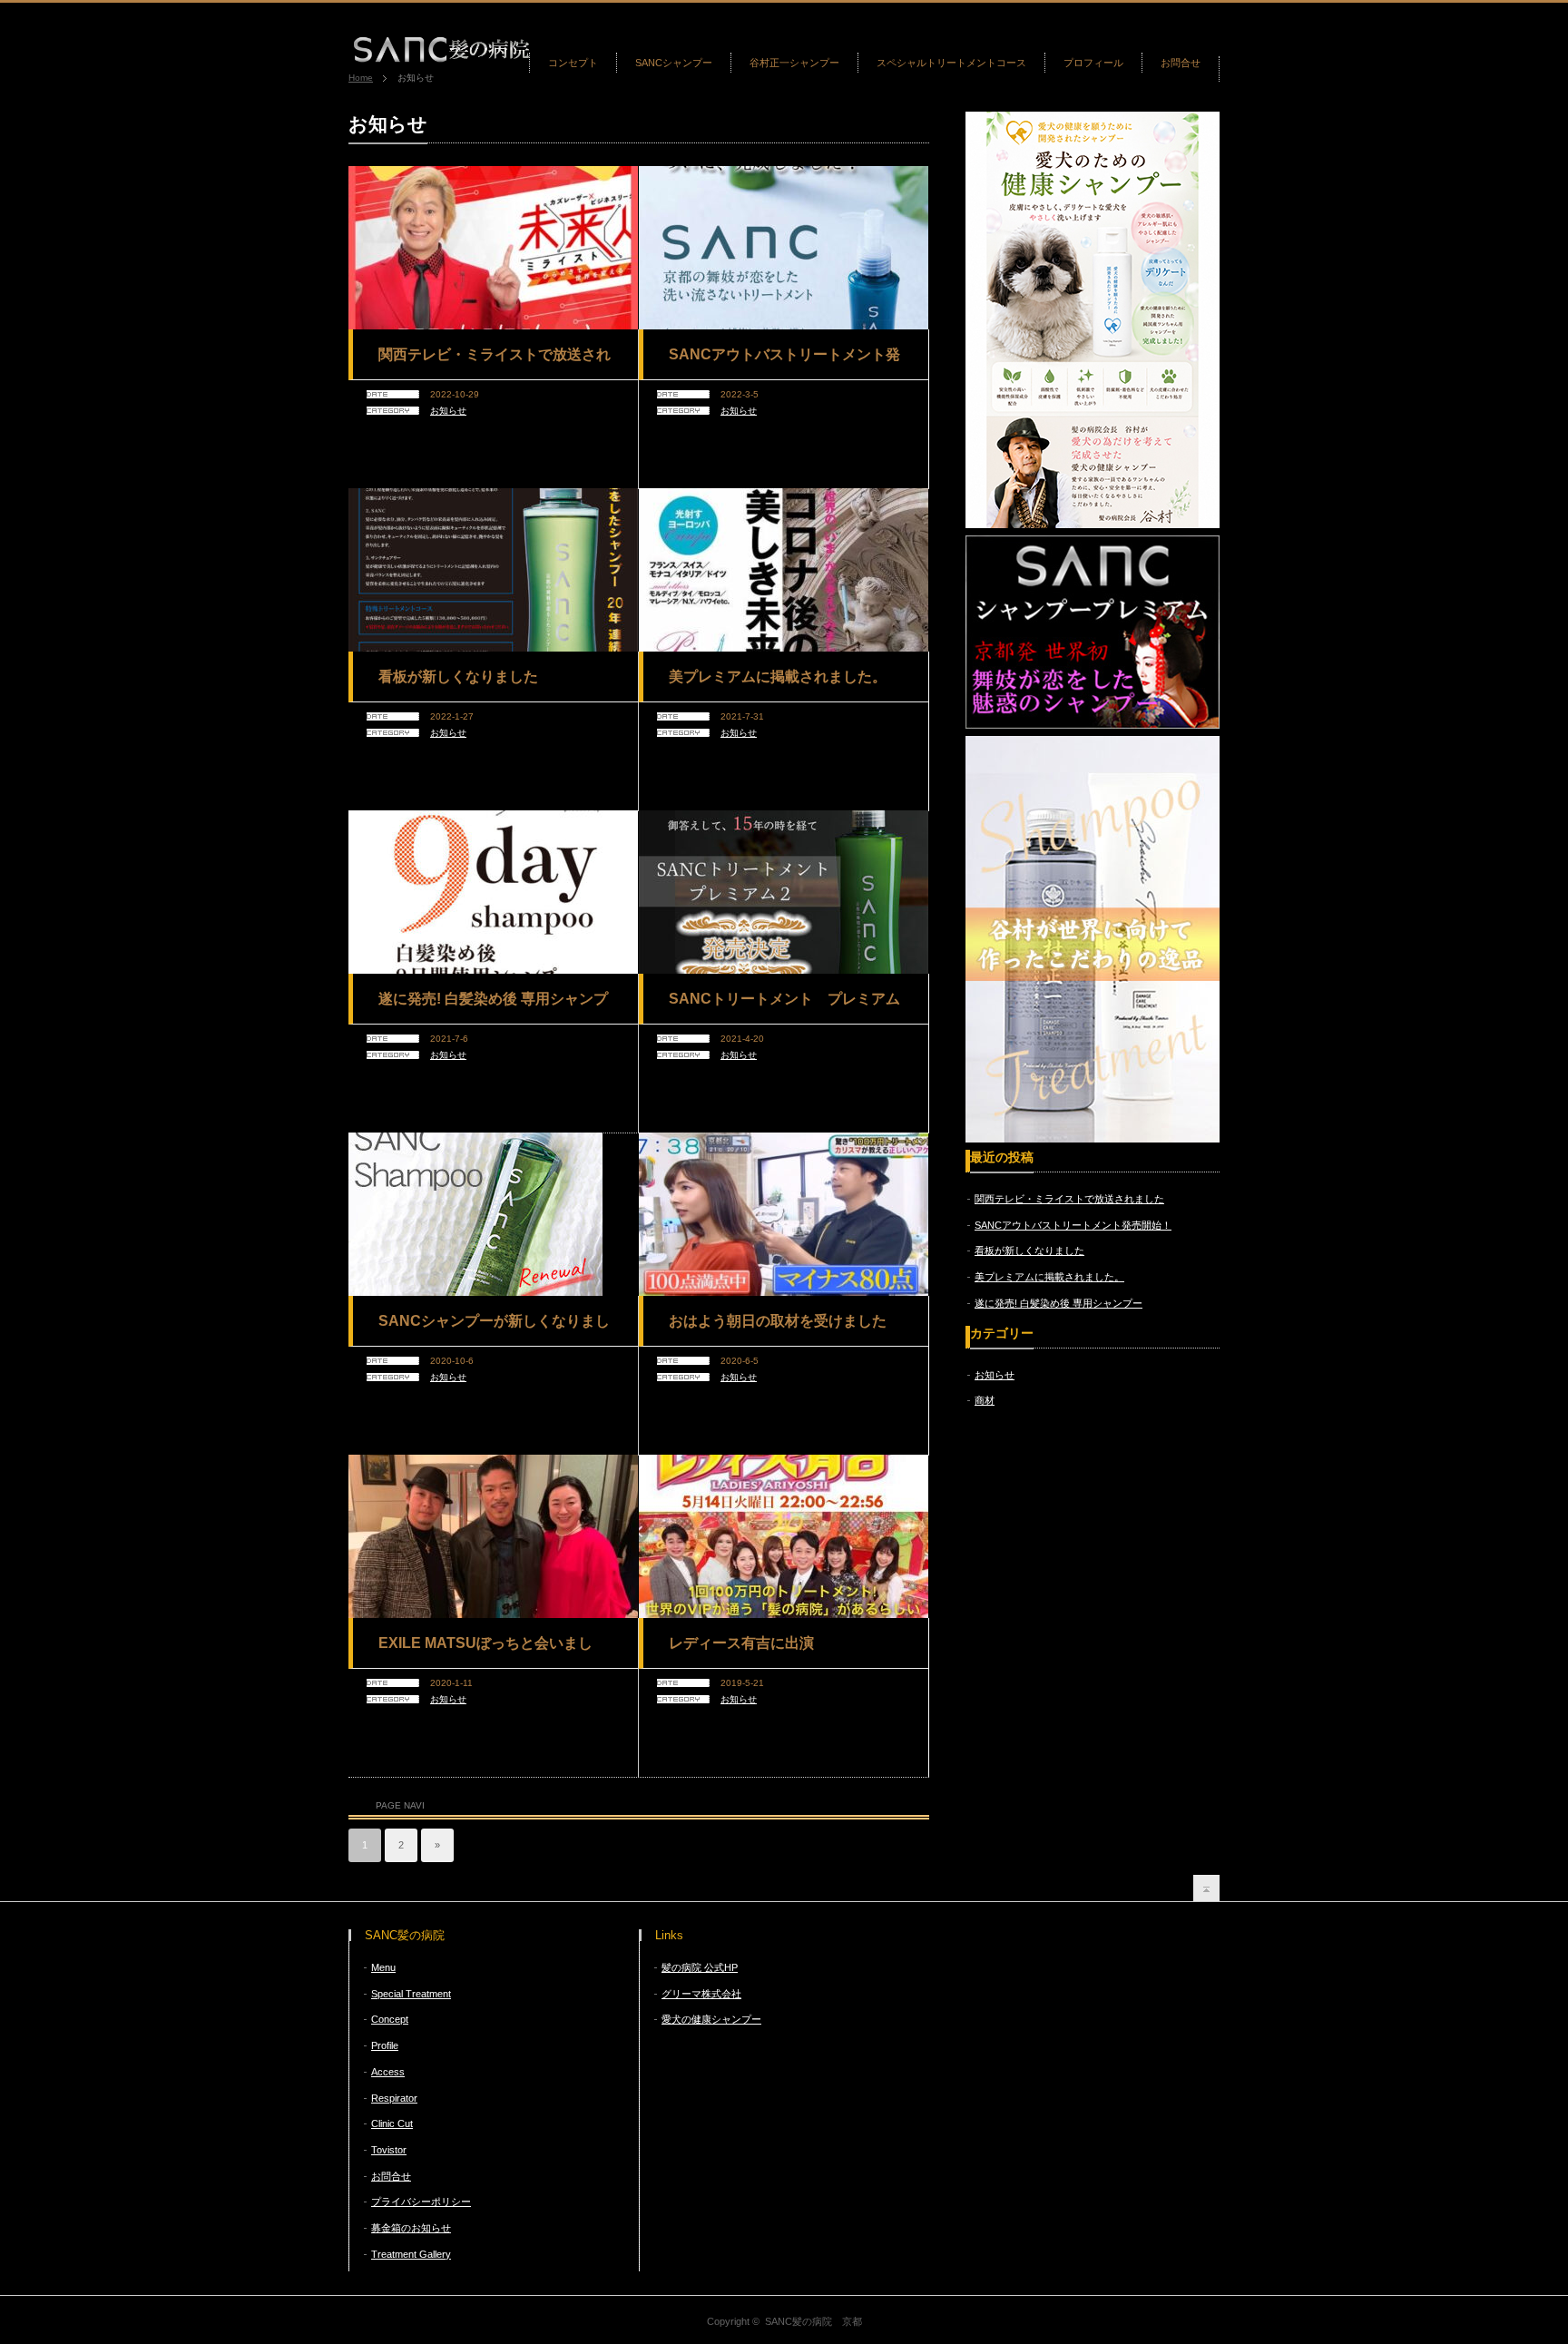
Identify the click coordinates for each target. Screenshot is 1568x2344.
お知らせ (448, 411)
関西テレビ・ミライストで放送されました (495, 361)
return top (1206, 1888)
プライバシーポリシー (421, 2202)
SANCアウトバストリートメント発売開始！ (784, 361)
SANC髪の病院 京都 (813, 2321)
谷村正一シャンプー (794, 63)
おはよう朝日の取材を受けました (778, 1321)
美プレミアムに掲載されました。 (778, 677)
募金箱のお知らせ (411, 2228)
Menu (383, 1967)
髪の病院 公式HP (700, 1967)
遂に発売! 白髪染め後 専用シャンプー (493, 1005)
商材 (985, 1400)
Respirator (394, 2098)
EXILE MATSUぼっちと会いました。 (485, 1650)
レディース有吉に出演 (741, 1643)
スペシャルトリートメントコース (951, 63)
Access (388, 2072)
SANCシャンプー (674, 63)
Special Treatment (411, 1994)
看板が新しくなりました (458, 677)
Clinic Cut (392, 2123)
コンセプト (573, 63)
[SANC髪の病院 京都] (441, 57)
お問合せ (1181, 63)
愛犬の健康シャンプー (711, 2019)
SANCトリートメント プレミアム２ (784, 1005)
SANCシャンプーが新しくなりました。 (494, 1328)
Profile (385, 2045)
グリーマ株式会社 (701, 1994)
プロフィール (1093, 63)
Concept (390, 2019)
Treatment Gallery (411, 2254)
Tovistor (389, 2150)
